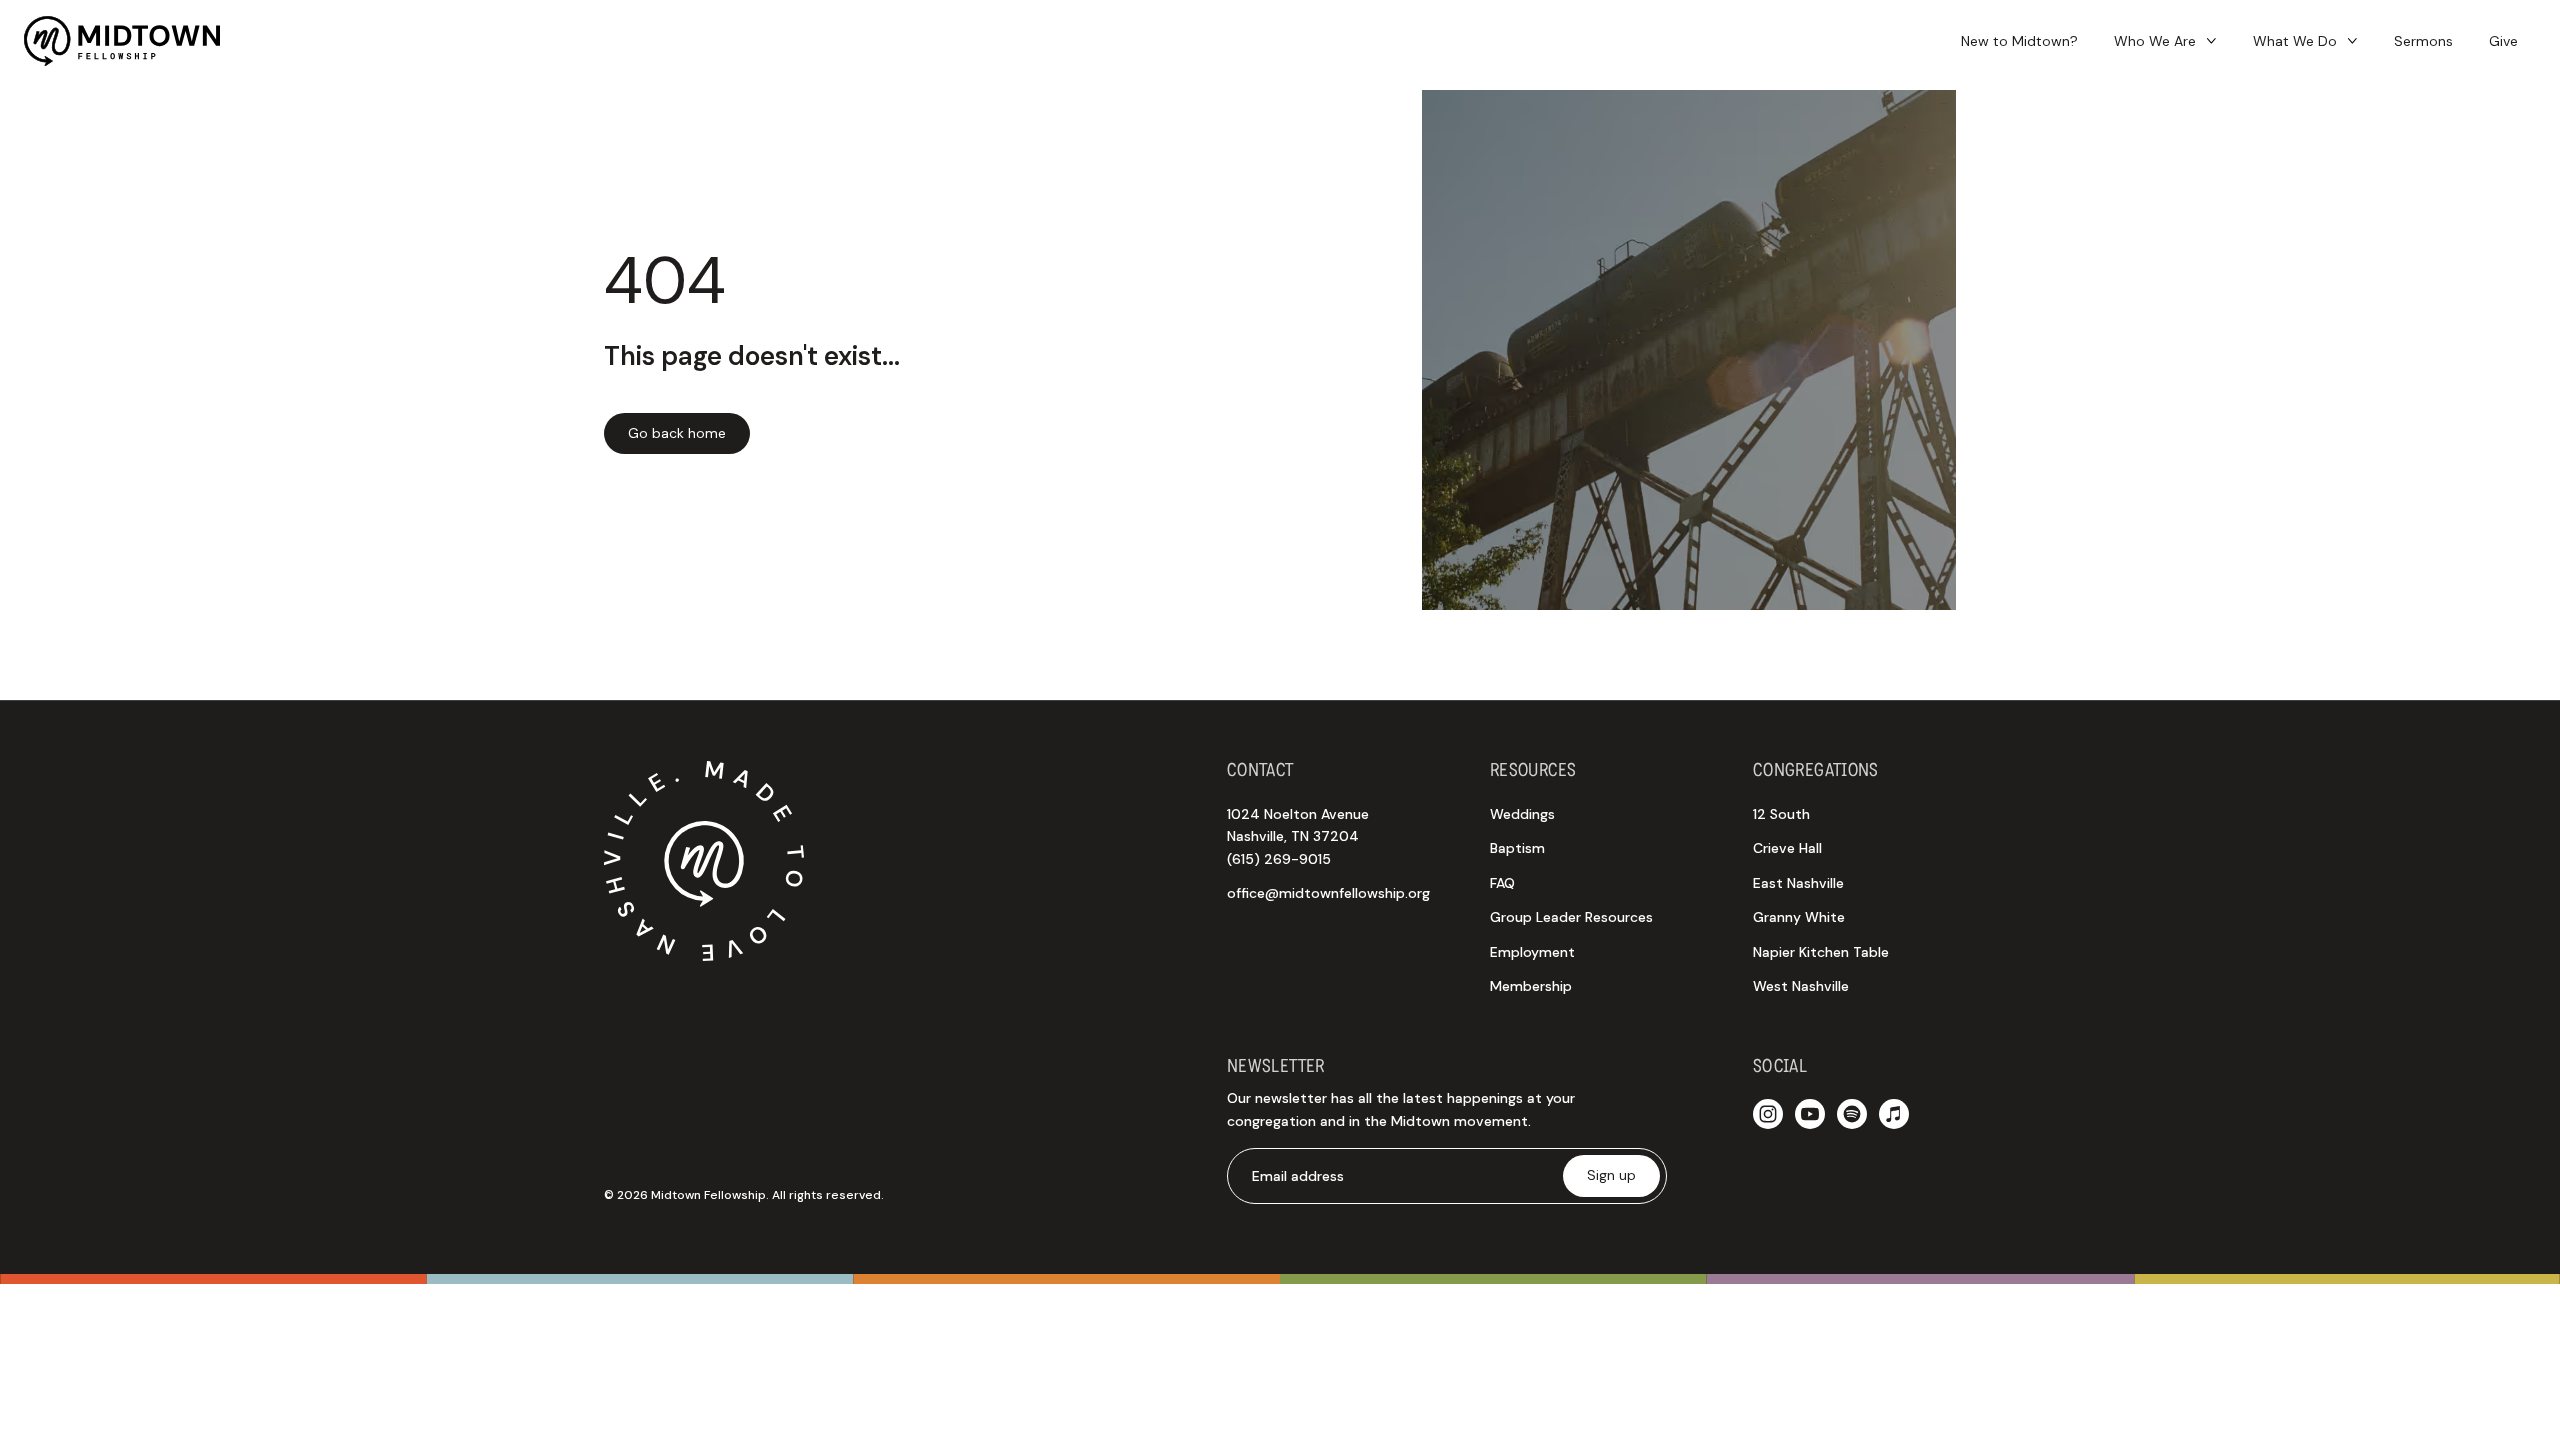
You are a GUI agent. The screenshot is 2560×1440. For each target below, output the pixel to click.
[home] (122, 41)
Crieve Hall (1787, 848)
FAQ (1502, 883)
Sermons (2423, 41)
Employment (1532, 952)
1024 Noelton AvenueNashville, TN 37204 (1298, 836)
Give (2503, 41)
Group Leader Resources (1571, 917)
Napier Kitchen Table (1821, 952)
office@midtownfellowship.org (1328, 893)
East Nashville (1798, 883)
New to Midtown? (2019, 41)
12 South (1781, 814)
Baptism (1517, 848)
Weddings (1522, 814)
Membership (1531, 986)
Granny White (1799, 917)
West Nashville (1801, 986)
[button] (2165, 41)
